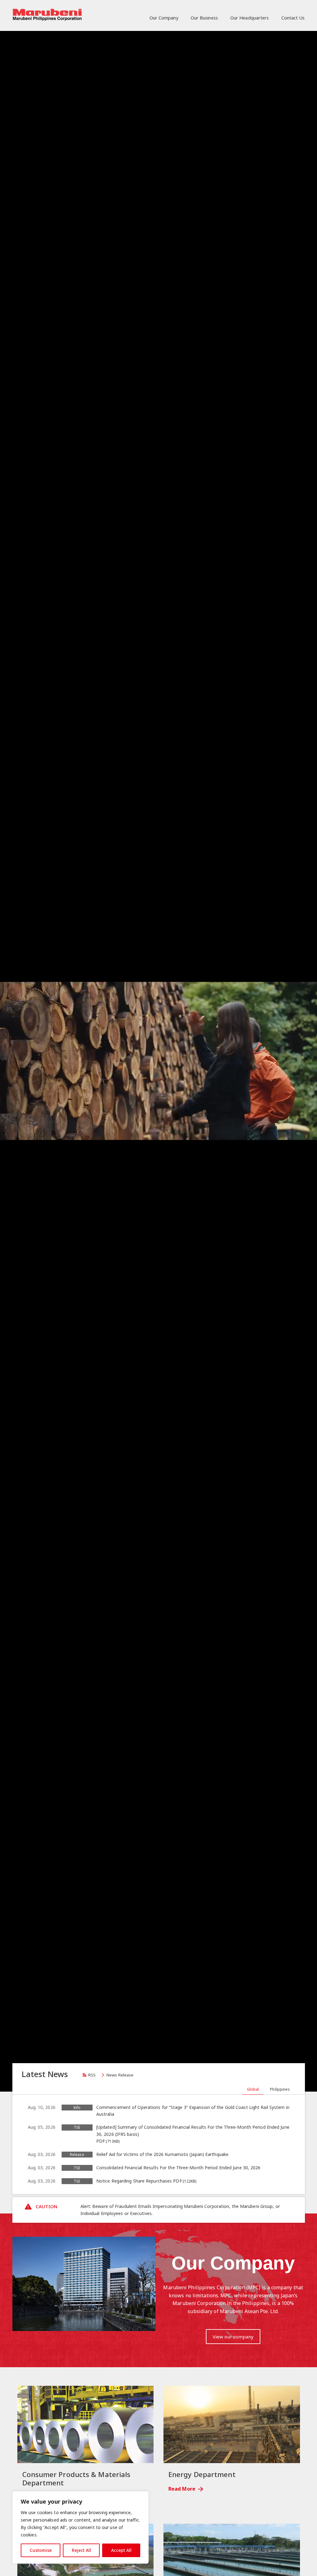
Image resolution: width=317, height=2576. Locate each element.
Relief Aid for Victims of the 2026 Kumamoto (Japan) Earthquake (162, 2154)
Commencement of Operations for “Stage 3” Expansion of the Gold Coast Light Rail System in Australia (193, 2111)
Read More (182, 2489)
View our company (233, 2337)
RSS (92, 2075)
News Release (120, 2075)
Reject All (81, 2550)
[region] (80, 2527)
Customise (41, 2550)
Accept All (121, 2550)
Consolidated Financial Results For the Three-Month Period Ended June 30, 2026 (178, 2168)
